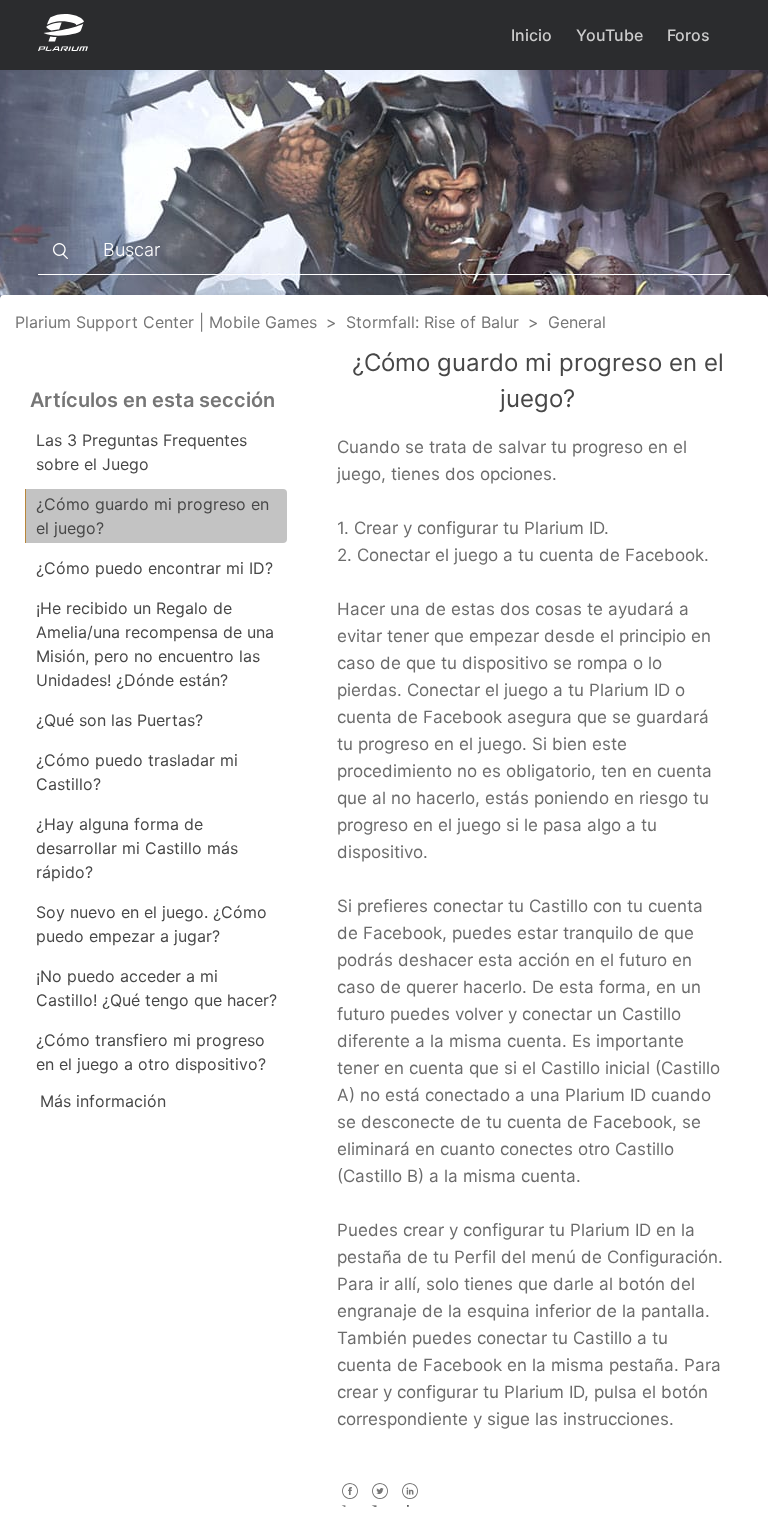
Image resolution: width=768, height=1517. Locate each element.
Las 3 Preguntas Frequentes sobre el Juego (141, 452)
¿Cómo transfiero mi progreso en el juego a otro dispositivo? (151, 1052)
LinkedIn (409, 1504)
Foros (688, 35)
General (577, 322)
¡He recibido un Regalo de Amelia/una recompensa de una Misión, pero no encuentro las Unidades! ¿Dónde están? (155, 644)
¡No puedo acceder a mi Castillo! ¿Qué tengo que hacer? (156, 988)
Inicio (531, 35)
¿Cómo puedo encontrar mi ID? (154, 568)
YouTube (609, 35)
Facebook (349, 1504)
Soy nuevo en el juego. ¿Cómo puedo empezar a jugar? (151, 924)
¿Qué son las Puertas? (119, 720)
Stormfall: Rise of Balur (432, 322)
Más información (103, 1101)
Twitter (379, 1504)
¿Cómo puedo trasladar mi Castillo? (137, 772)
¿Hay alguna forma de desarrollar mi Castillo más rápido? (137, 848)
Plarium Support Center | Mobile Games (166, 322)
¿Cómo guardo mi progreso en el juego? (152, 516)
